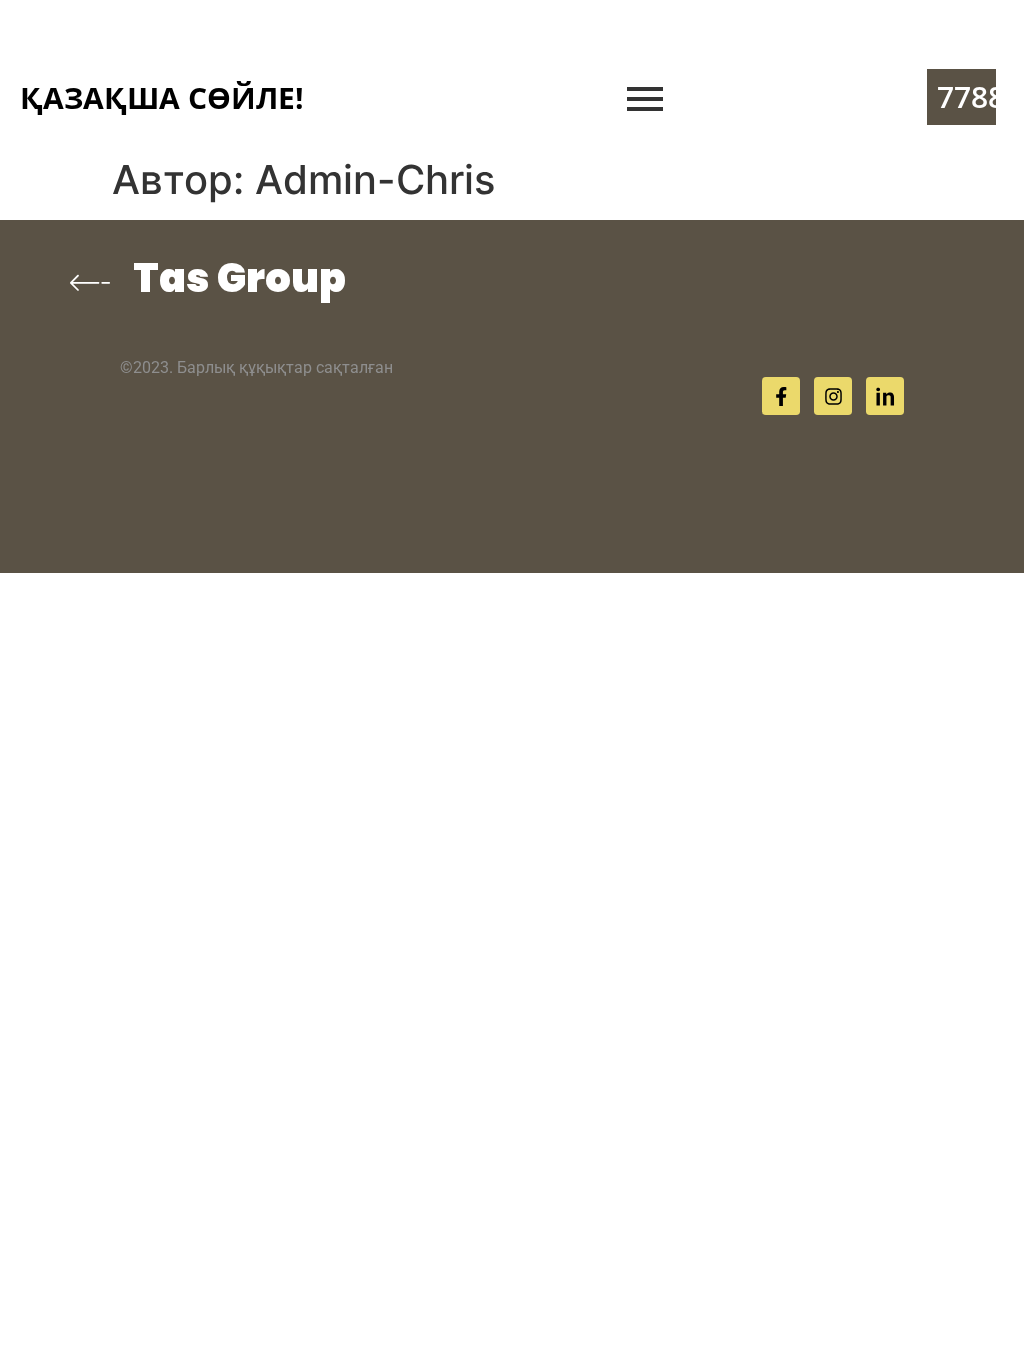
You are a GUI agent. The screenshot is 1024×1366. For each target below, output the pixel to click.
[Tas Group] (90, 282)
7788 (971, 96)
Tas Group (239, 278)
